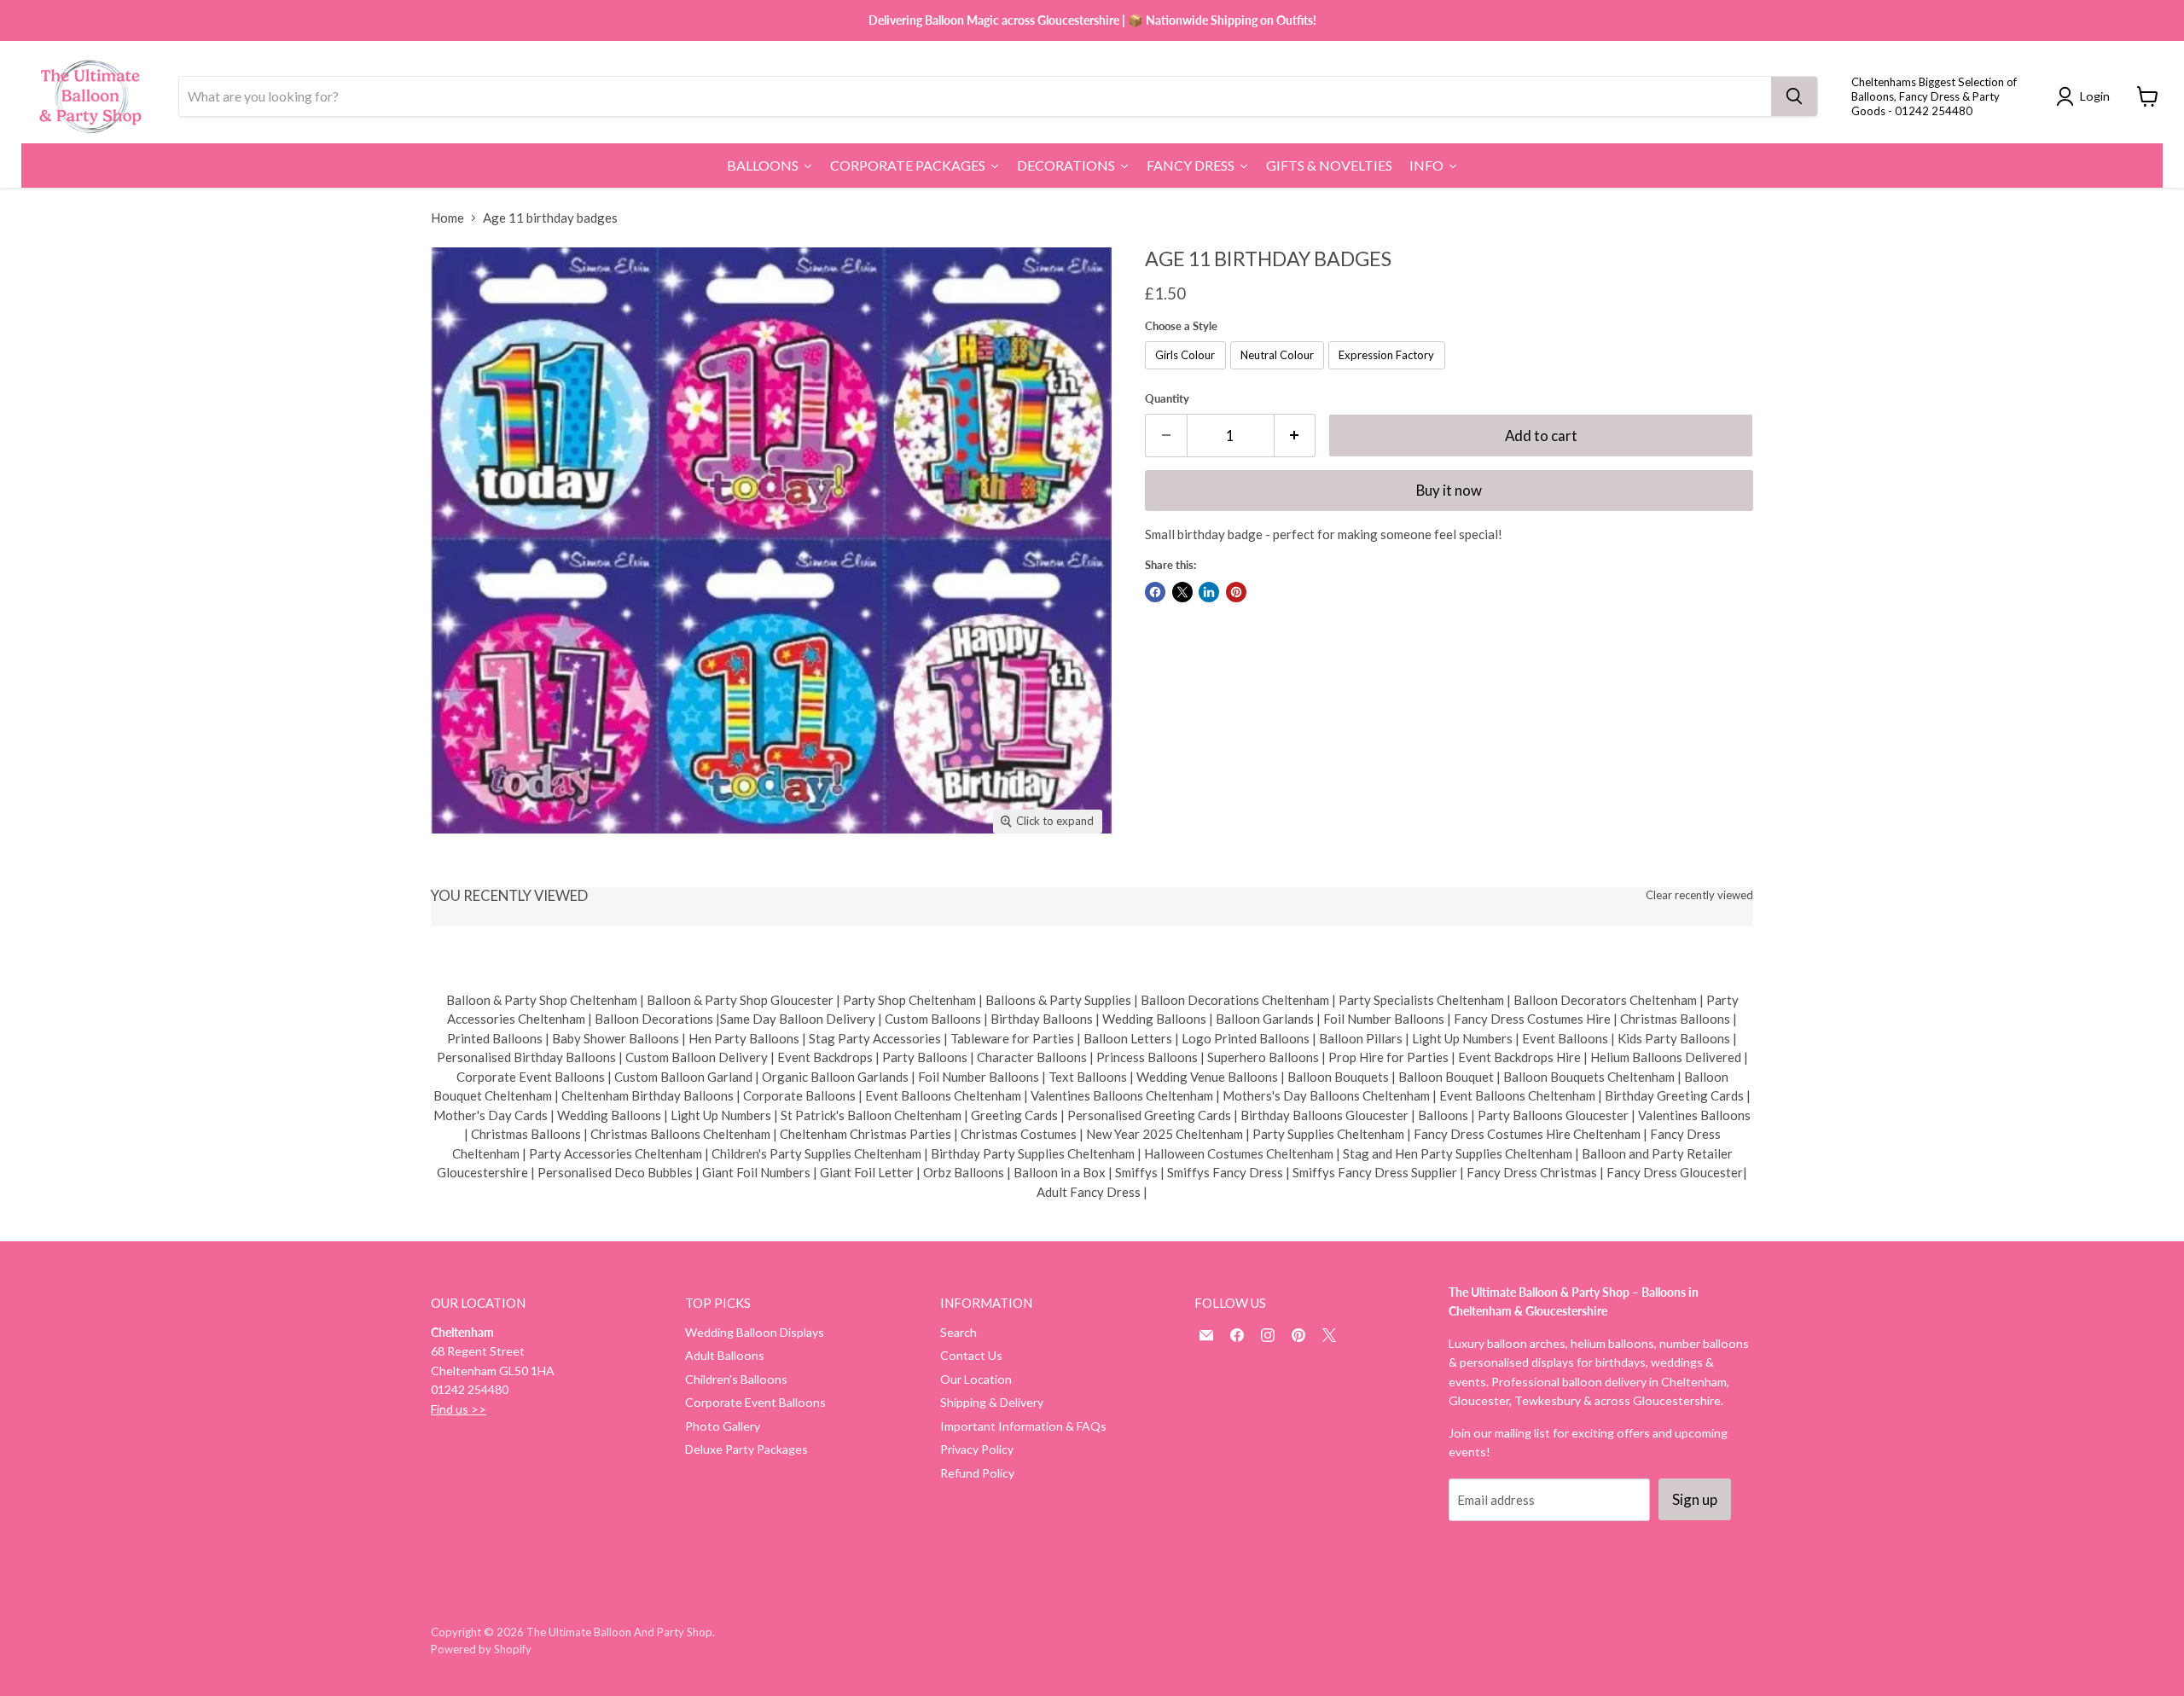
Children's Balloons (736, 1379)
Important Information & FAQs (1023, 1426)
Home (447, 218)
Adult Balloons (725, 1355)
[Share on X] (1182, 592)
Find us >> (459, 1409)
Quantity (1167, 399)
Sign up (1695, 1499)
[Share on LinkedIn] (1209, 592)
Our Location (976, 1379)
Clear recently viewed (1699, 895)
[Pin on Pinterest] (1236, 592)
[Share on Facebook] (1155, 592)
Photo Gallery (723, 1426)
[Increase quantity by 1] (1295, 436)
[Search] (1794, 96)
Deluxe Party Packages (746, 1449)
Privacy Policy (977, 1449)
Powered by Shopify (481, 1649)
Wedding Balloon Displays (755, 1332)
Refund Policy (977, 1473)
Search (958, 1332)
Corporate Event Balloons (755, 1402)
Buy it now (1449, 490)
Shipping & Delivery (992, 1402)
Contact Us (971, 1355)
